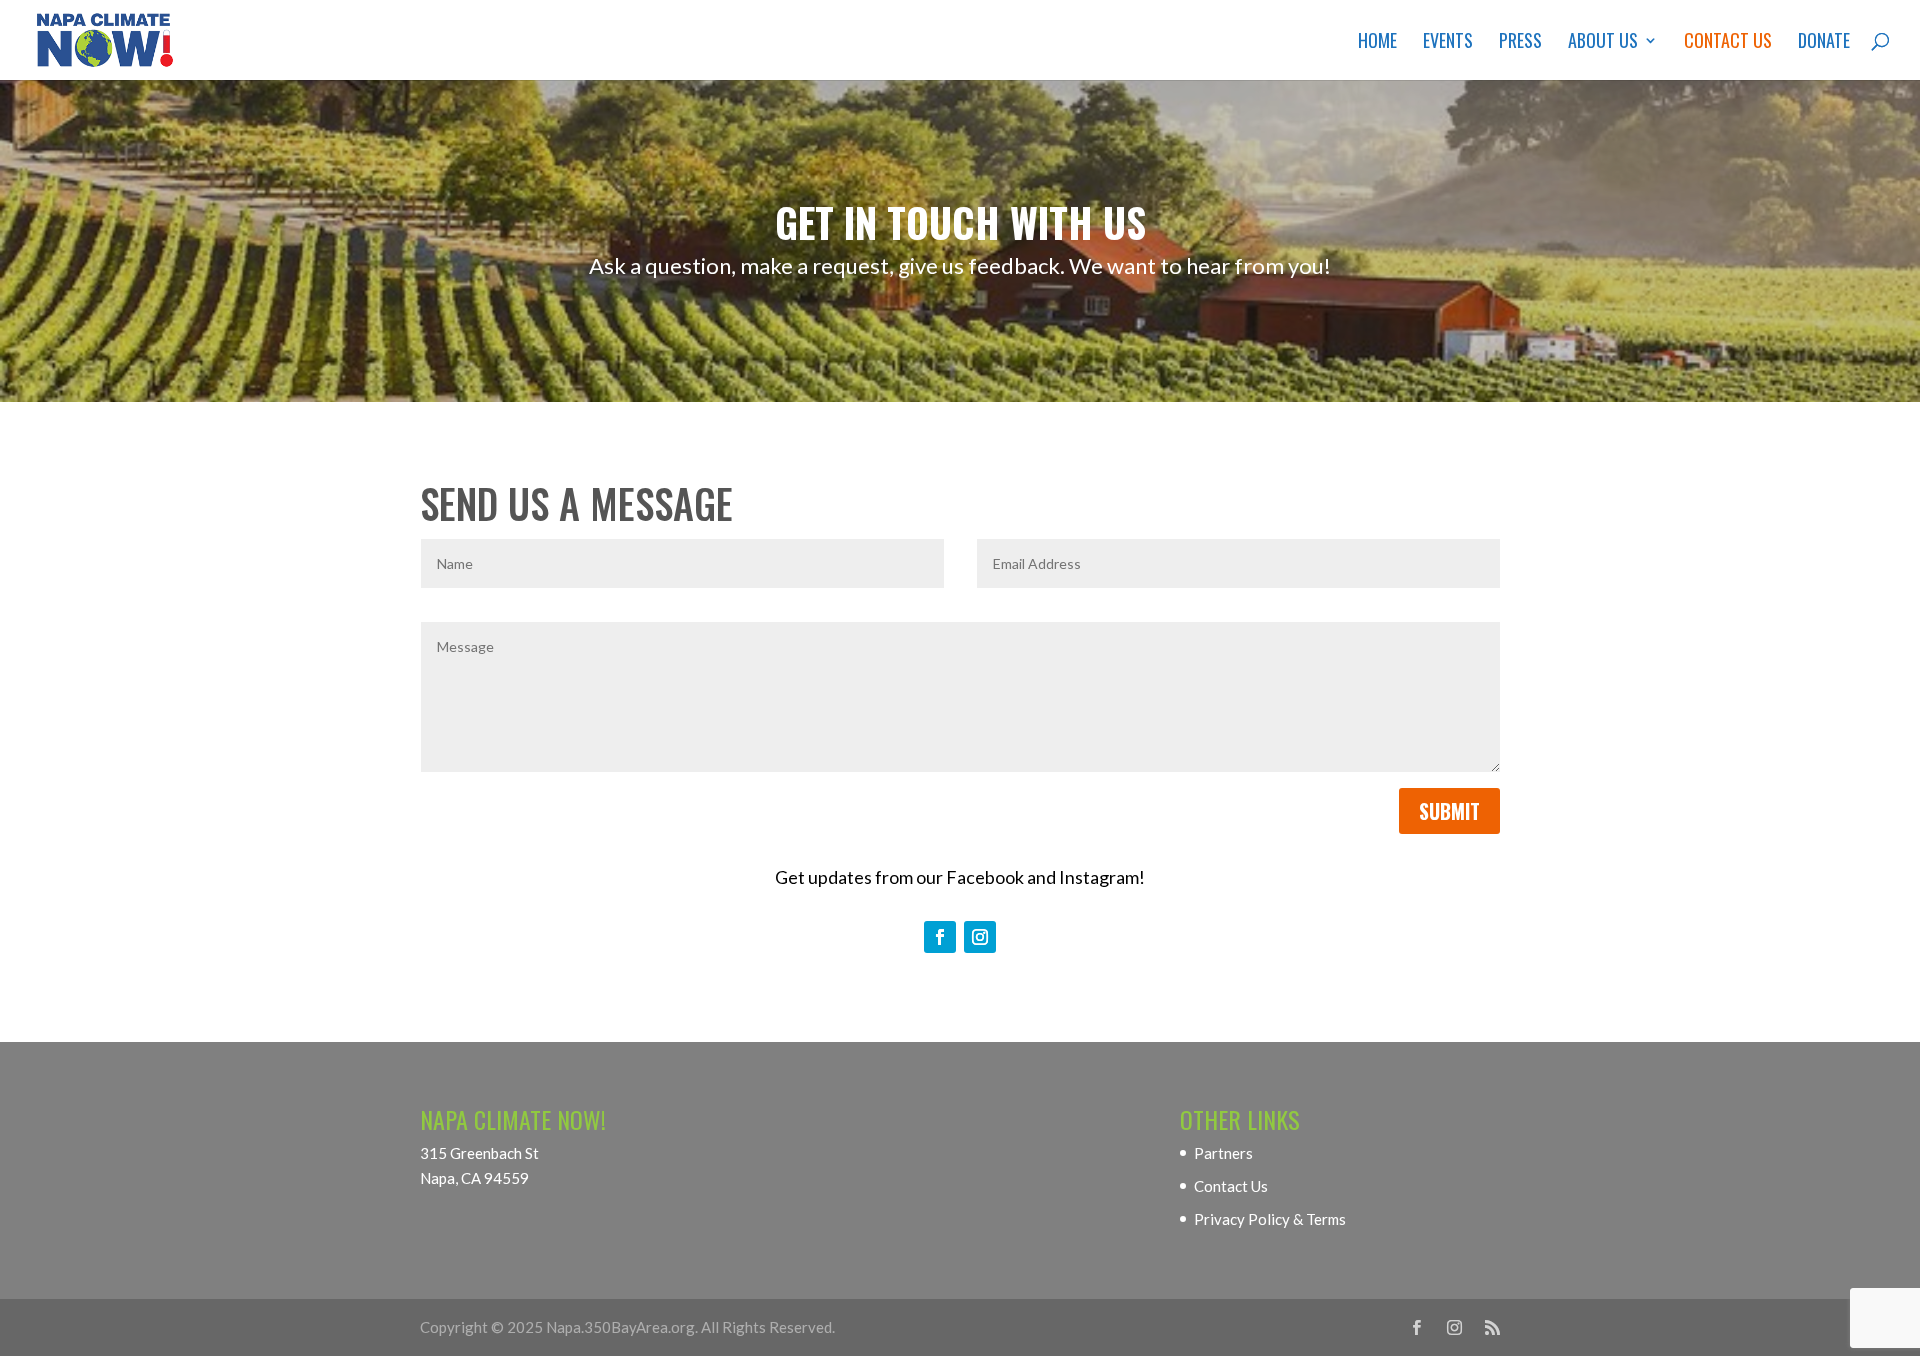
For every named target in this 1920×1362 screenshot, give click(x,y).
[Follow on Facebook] (940, 937)
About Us (1603, 43)
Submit (1449, 811)
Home (1377, 43)
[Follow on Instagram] (980, 937)
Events (1448, 43)
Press (1520, 43)
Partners (1223, 1153)
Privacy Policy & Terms (1270, 1219)
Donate (1824, 43)
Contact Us (1728, 43)
